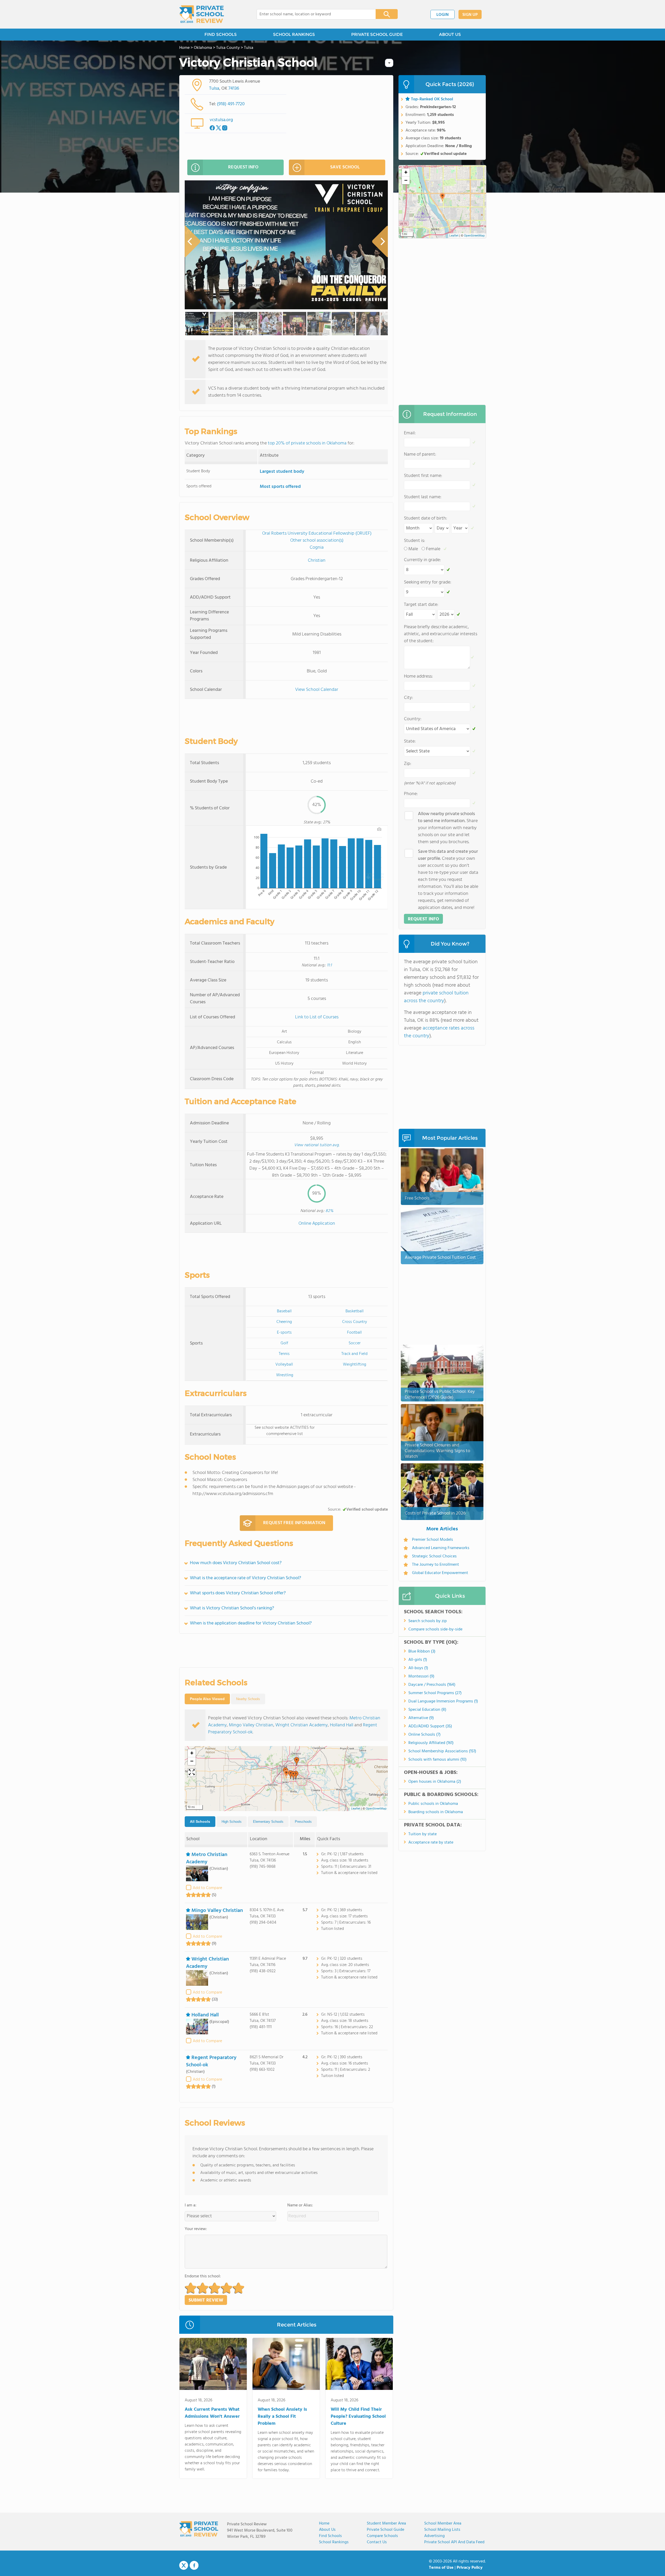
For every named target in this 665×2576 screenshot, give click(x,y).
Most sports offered (280, 487)
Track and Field (354, 1354)
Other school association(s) (317, 540)
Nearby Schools (248, 1699)
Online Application (317, 1224)
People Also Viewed (207, 1699)
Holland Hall (342, 1725)
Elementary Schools (268, 1822)
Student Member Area (386, 2523)
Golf (284, 1343)
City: (408, 698)
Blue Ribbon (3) (422, 1651)
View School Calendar (317, 690)
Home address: (418, 676)
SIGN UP (470, 15)
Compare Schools (382, 2536)
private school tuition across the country (436, 997)
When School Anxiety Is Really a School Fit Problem (282, 2417)
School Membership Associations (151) (442, 1751)
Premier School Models (433, 1540)
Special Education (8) (427, 1710)
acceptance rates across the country (439, 1032)
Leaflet (356, 1809)
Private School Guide (385, 2530)
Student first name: (423, 476)
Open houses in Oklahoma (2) (435, 1782)
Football (354, 1333)
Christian (317, 561)
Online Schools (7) (424, 1735)
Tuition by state (423, 1834)
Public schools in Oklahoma (433, 1804)
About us (327, 2530)
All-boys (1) (418, 1668)
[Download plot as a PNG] (379, 829)
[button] (286, 1774)
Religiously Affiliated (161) (431, 1743)
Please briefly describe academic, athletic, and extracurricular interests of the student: (441, 634)
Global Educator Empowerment (440, 1573)
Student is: (414, 541)
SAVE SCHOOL (345, 167)
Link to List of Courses (317, 1017)
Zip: (408, 764)
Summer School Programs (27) (435, 1693)
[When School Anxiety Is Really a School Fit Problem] (286, 2365)
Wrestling (285, 1375)
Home (324, 2523)
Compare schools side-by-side (435, 1629)
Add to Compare (207, 1888)
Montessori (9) (421, 1676)
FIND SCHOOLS (221, 34)
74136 (234, 89)
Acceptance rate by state (431, 1843)
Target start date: (421, 605)
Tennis (284, 1354)
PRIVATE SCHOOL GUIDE (377, 34)
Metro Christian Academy (207, 1858)
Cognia (317, 548)
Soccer (355, 1343)
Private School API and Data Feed (454, 2542)
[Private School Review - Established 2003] (202, 14)
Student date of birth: (425, 518)
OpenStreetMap (376, 1809)
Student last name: (423, 497)
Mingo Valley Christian (251, 1725)
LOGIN (443, 15)
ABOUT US (450, 34)
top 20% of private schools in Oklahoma (307, 443)
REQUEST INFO (243, 167)
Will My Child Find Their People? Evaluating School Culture (358, 2417)
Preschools (303, 1822)
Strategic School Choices (434, 1556)
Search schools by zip (428, 1621)
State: (410, 741)
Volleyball (284, 1365)
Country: (413, 719)
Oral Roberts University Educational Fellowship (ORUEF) (317, 533)
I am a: (191, 2205)
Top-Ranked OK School (432, 99)
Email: (410, 433)
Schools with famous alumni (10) (437, 1760)
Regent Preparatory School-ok (211, 2061)
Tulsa (214, 89)
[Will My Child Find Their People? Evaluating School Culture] (359, 2365)
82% (329, 1211)
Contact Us (377, 2542)
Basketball (355, 1311)
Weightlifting (355, 1365)
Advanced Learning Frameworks (441, 1548)
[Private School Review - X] (184, 2566)
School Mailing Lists (442, 2530)
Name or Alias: (300, 2205)
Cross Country (355, 1322)
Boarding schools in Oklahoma (436, 1812)
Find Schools (330, 2536)
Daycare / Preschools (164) (432, 1685)
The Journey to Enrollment (435, 1565)
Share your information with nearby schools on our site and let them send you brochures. (448, 828)
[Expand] (192, 1773)
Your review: (196, 2229)
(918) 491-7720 (231, 104)
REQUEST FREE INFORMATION (294, 1523)
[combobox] (313, 14)
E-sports (284, 1333)
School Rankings (334, 2542)
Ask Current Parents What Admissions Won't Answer (212, 2413)
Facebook (194, 2565)
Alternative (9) (421, 1718)
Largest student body (282, 472)
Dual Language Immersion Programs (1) (443, 1701)
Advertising (434, 2536)
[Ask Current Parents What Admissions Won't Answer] (213, 2365)
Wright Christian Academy (302, 1725)
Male (413, 549)
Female (433, 549)
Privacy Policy (470, 2568)
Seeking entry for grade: (428, 582)
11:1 (329, 965)
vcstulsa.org (221, 120)
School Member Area (443, 2523)
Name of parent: (420, 454)
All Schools (200, 1821)
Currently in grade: (422, 560)
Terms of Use (441, 2568)
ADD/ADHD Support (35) (430, 1726)
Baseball (284, 1311)
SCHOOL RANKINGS (294, 34)
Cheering (284, 1322)
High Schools (232, 1822)
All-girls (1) (418, 1660)
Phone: (411, 794)
